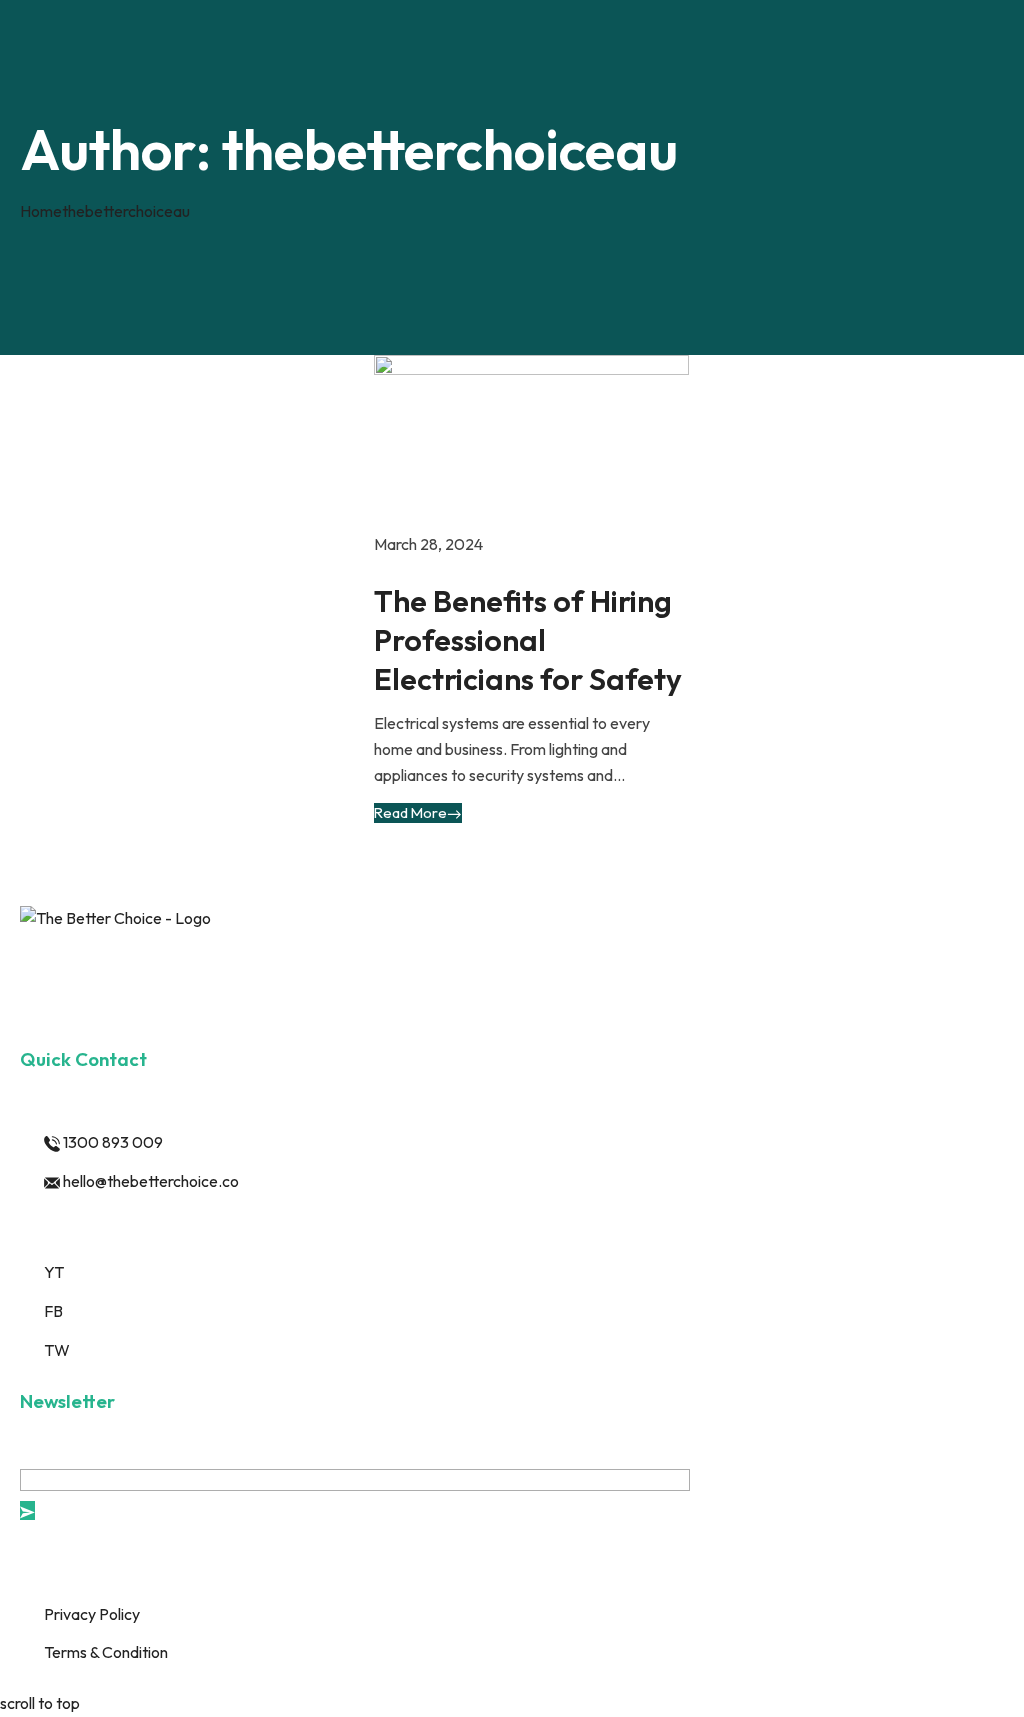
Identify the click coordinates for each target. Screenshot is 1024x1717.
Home (41, 211)
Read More (410, 812)
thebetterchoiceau (126, 211)
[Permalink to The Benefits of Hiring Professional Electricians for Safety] (531, 441)
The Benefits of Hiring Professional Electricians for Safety (528, 640)
